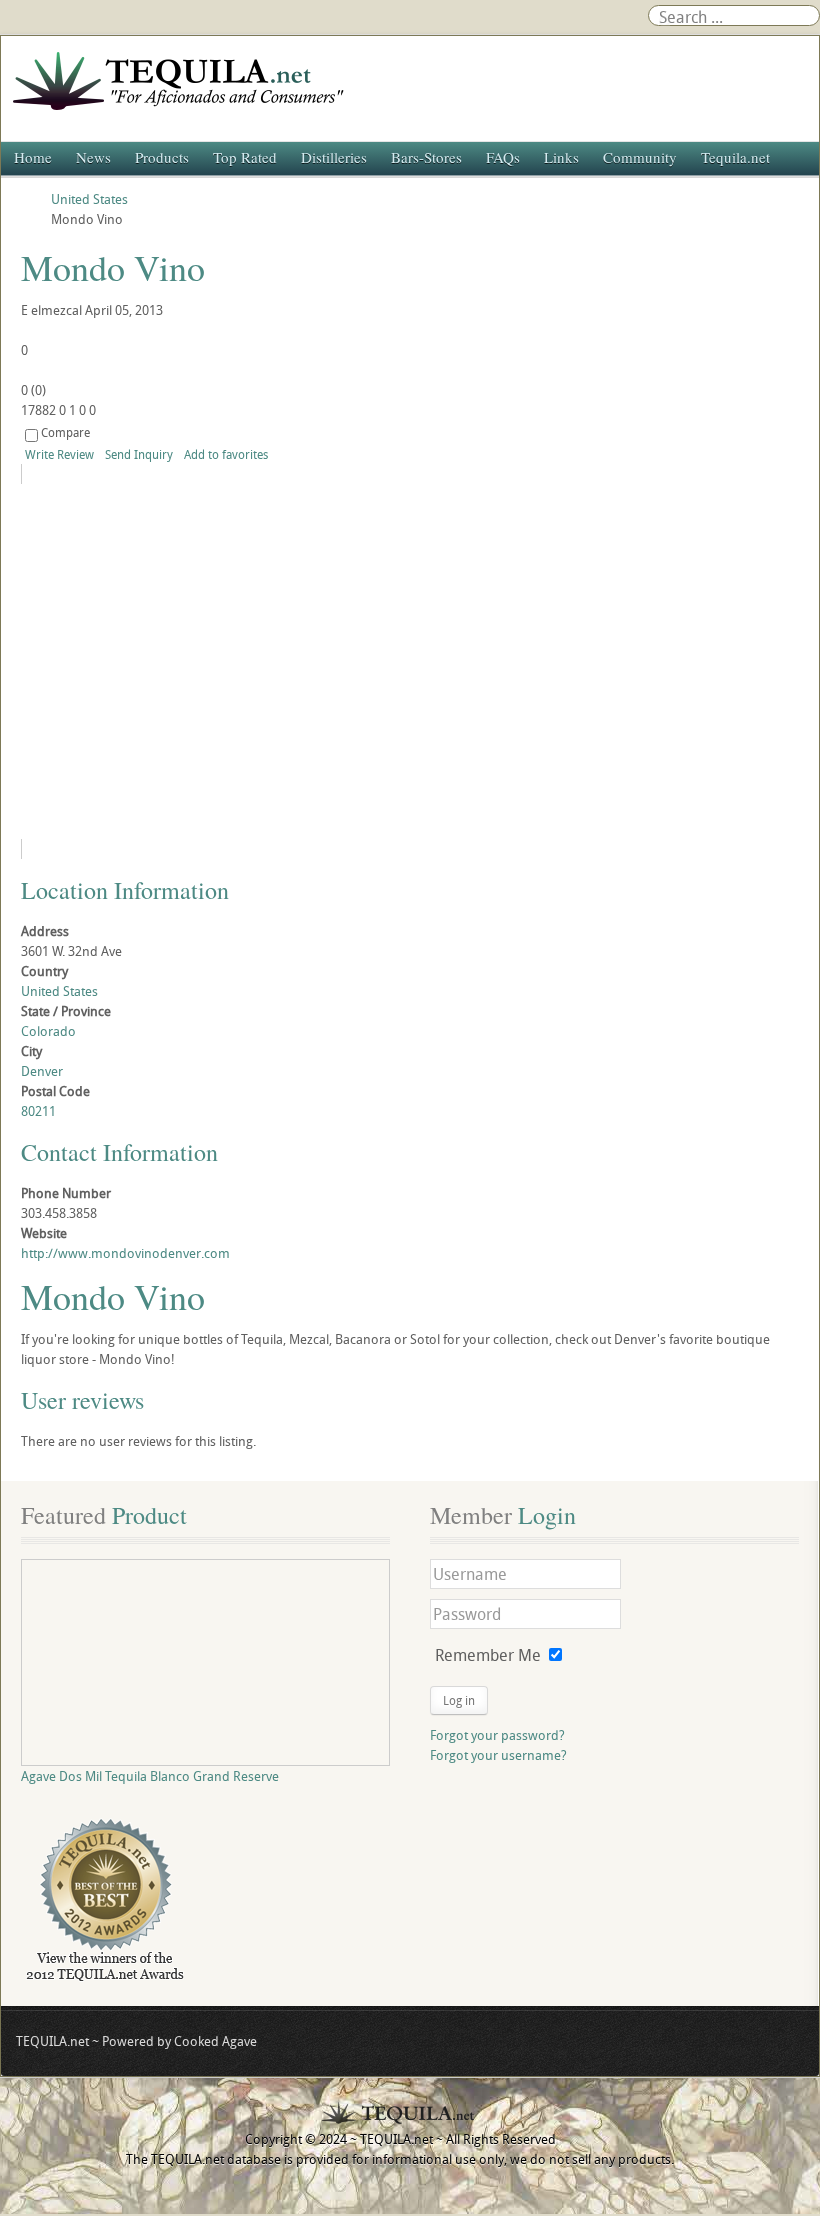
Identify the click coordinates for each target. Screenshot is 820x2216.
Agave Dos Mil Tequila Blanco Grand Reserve (150, 1776)
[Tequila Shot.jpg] (203, 661)
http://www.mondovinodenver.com (125, 1253)
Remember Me (488, 1655)
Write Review (59, 454)
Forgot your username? (498, 1755)
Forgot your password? (497, 1735)
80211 (38, 1111)
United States (59, 991)
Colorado (48, 1031)
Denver (42, 1071)
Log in (459, 1700)
